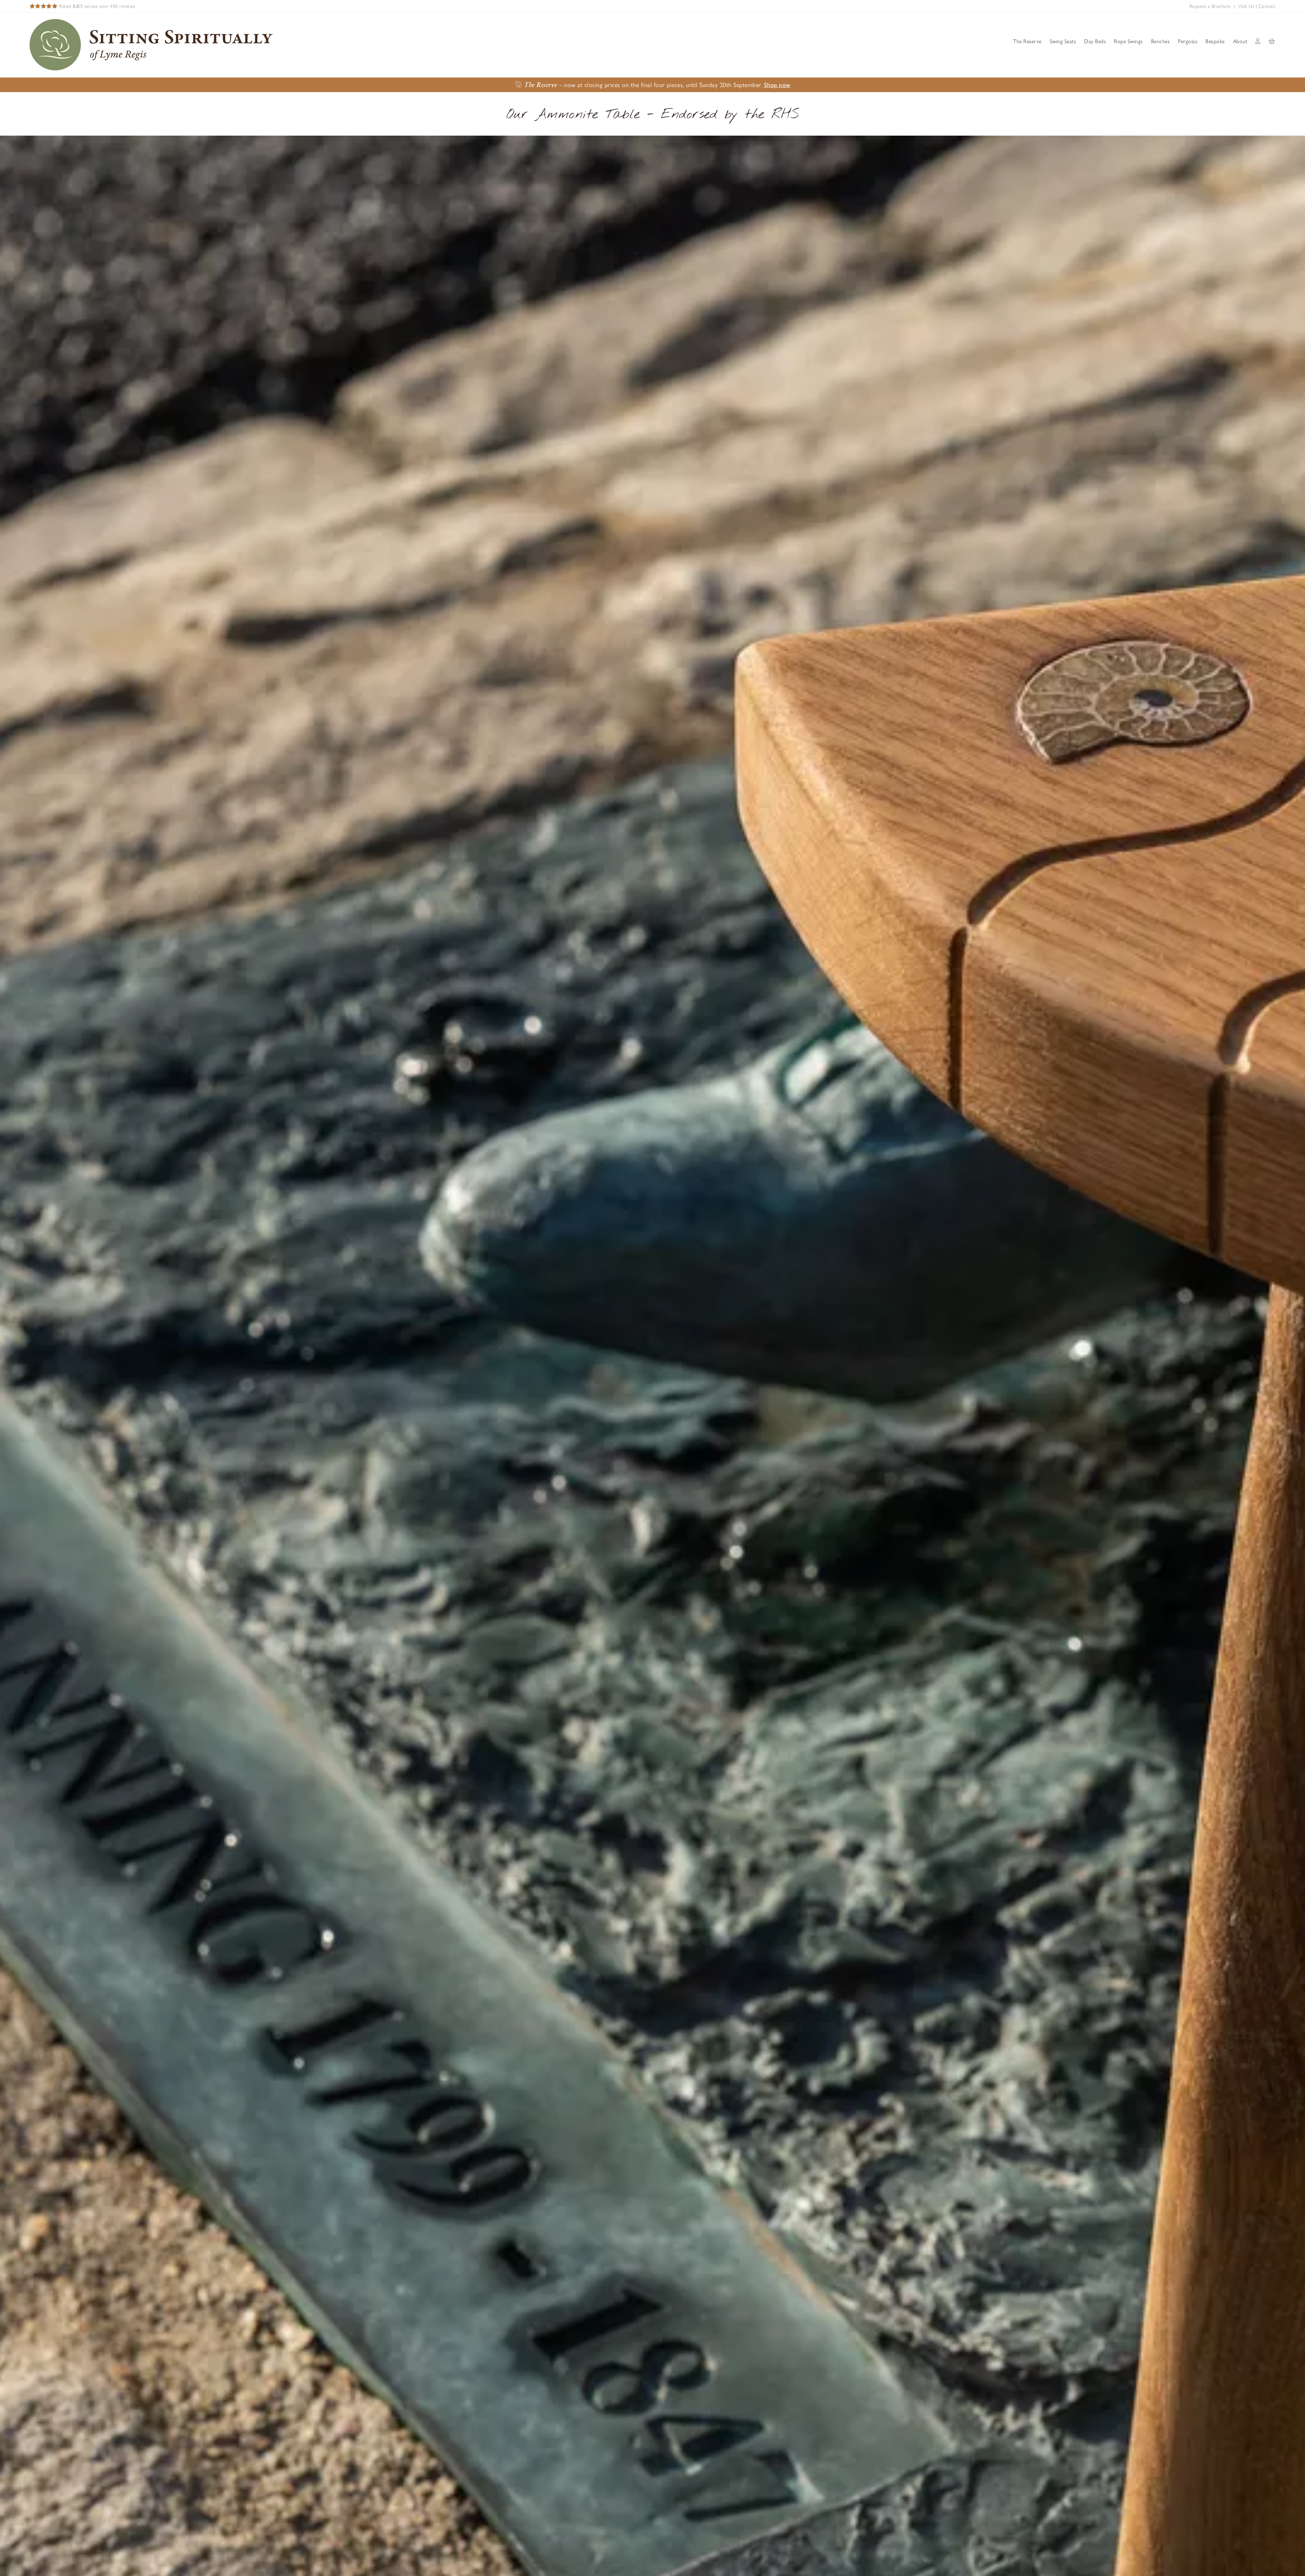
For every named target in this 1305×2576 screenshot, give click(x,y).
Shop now (777, 85)
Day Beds (1095, 41)
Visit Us (1246, 6)
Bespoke (1215, 41)
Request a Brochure (1210, 6)
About (1240, 41)
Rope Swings (1128, 41)
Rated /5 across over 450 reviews (97, 6)
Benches (1161, 41)
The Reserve (1027, 41)
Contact (1267, 6)
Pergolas (1188, 41)
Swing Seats (1063, 41)
